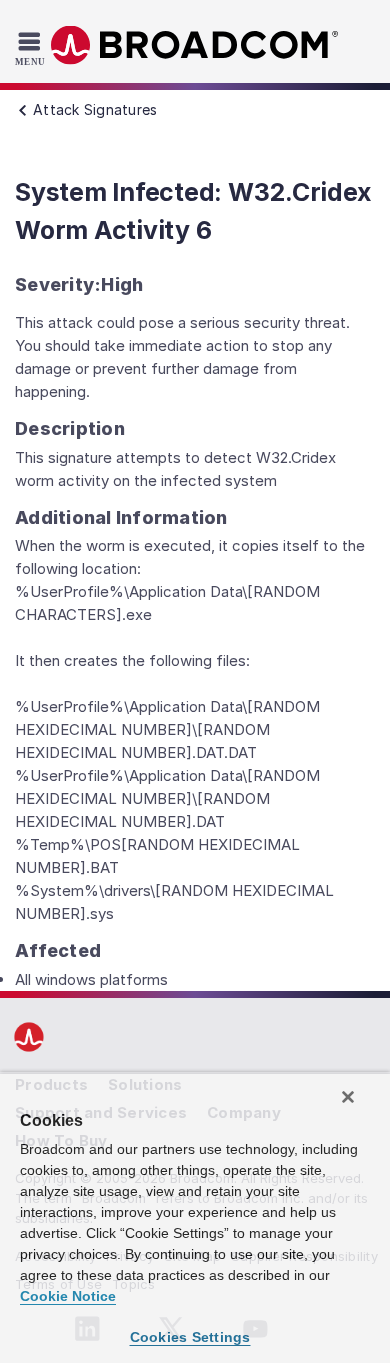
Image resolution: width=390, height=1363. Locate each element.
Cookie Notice (68, 1296)
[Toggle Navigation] (32, 48)
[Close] (348, 1097)
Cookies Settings (190, 1337)
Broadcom (195, 45)
